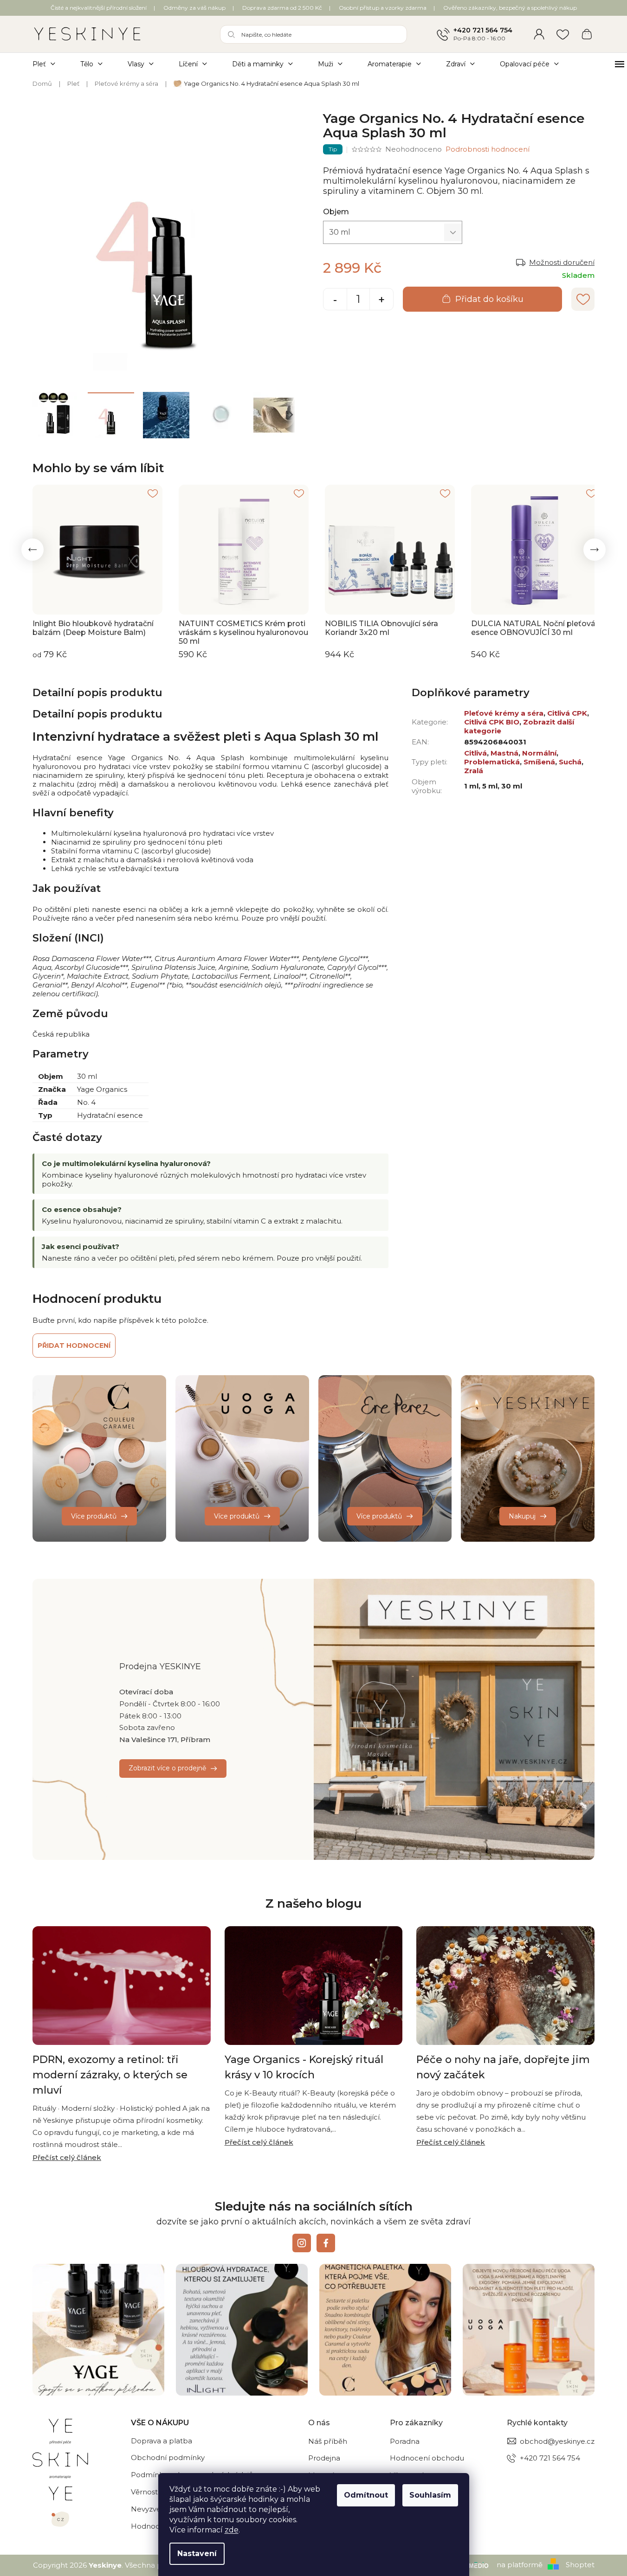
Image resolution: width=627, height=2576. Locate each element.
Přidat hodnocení (74, 1346)
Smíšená (539, 762)
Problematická (492, 762)
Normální (539, 753)
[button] (32, 550)
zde (232, 2530)
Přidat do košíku (489, 299)
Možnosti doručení (562, 262)
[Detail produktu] (97, 550)
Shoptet (580, 2565)
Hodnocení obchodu (427, 2458)
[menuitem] (50, 64)
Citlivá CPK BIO (492, 722)
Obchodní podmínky (168, 2457)
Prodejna (324, 2458)
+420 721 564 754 (483, 30)
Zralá (474, 771)
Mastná (504, 753)
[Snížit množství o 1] (335, 300)
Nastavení (197, 2554)
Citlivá (475, 753)
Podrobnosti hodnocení (488, 149)
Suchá (570, 762)
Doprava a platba (162, 2441)
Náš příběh (328, 2441)
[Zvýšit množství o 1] (381, 300)
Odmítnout (366, 2495)
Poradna (405, 2441)
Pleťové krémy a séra (504, 713)
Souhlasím (430, 2495)
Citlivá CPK (567, 713)
